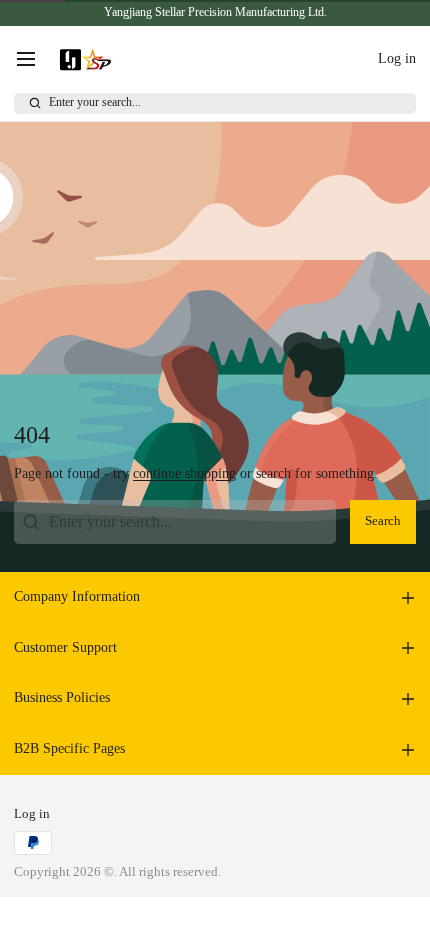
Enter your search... (95, 102)
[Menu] (33, 59)
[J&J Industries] (85, 59)
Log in (32, 814)
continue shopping (184, 473)
